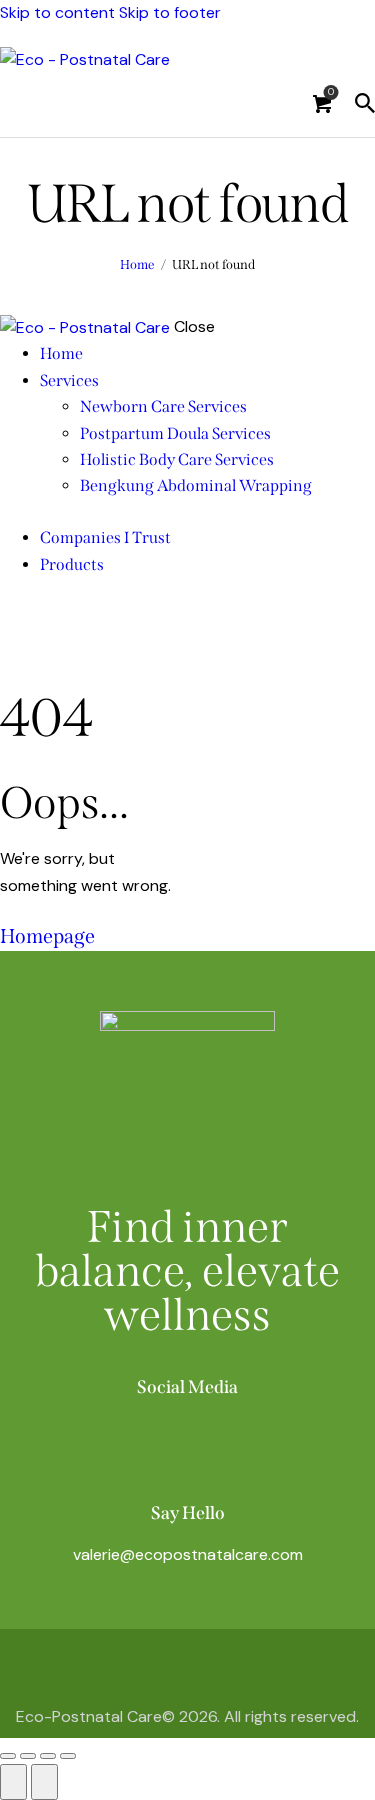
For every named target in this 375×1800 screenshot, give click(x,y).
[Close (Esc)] (68, 1756)
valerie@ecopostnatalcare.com (188, 1554)
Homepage (47, 936)
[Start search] (365, 103)
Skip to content (57, 12)
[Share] (48, 1756)
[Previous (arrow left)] (13, 1782)
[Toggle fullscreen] (28, 1756)
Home (137, 264)
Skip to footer (170, 12)
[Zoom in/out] (8, 1756)
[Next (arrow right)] (44, 1782)
